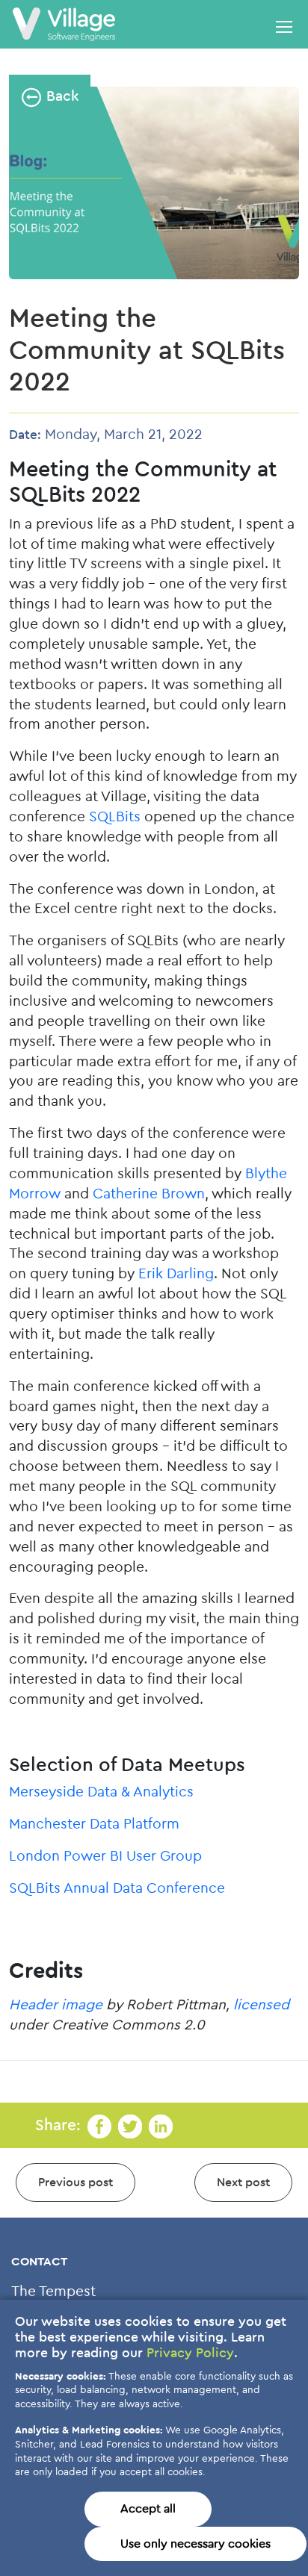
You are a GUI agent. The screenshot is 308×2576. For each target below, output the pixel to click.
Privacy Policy (190, 2353)
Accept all (148, 2509)
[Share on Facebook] (99, 2125)
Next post (243, 2183)
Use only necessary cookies (195, 2544)
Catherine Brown (149, 1194)
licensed (261, 2005)
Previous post (76, 2183)
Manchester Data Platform (94, 1824)
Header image (56, 2005)
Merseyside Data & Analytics (101, 1792)
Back (61, 97)
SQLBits (115, 817)
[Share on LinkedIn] (161, 2125)
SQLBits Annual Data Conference (117, 1889)
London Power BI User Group (105, 1857)
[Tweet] (130, 2125)
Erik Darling (176, 1274)
